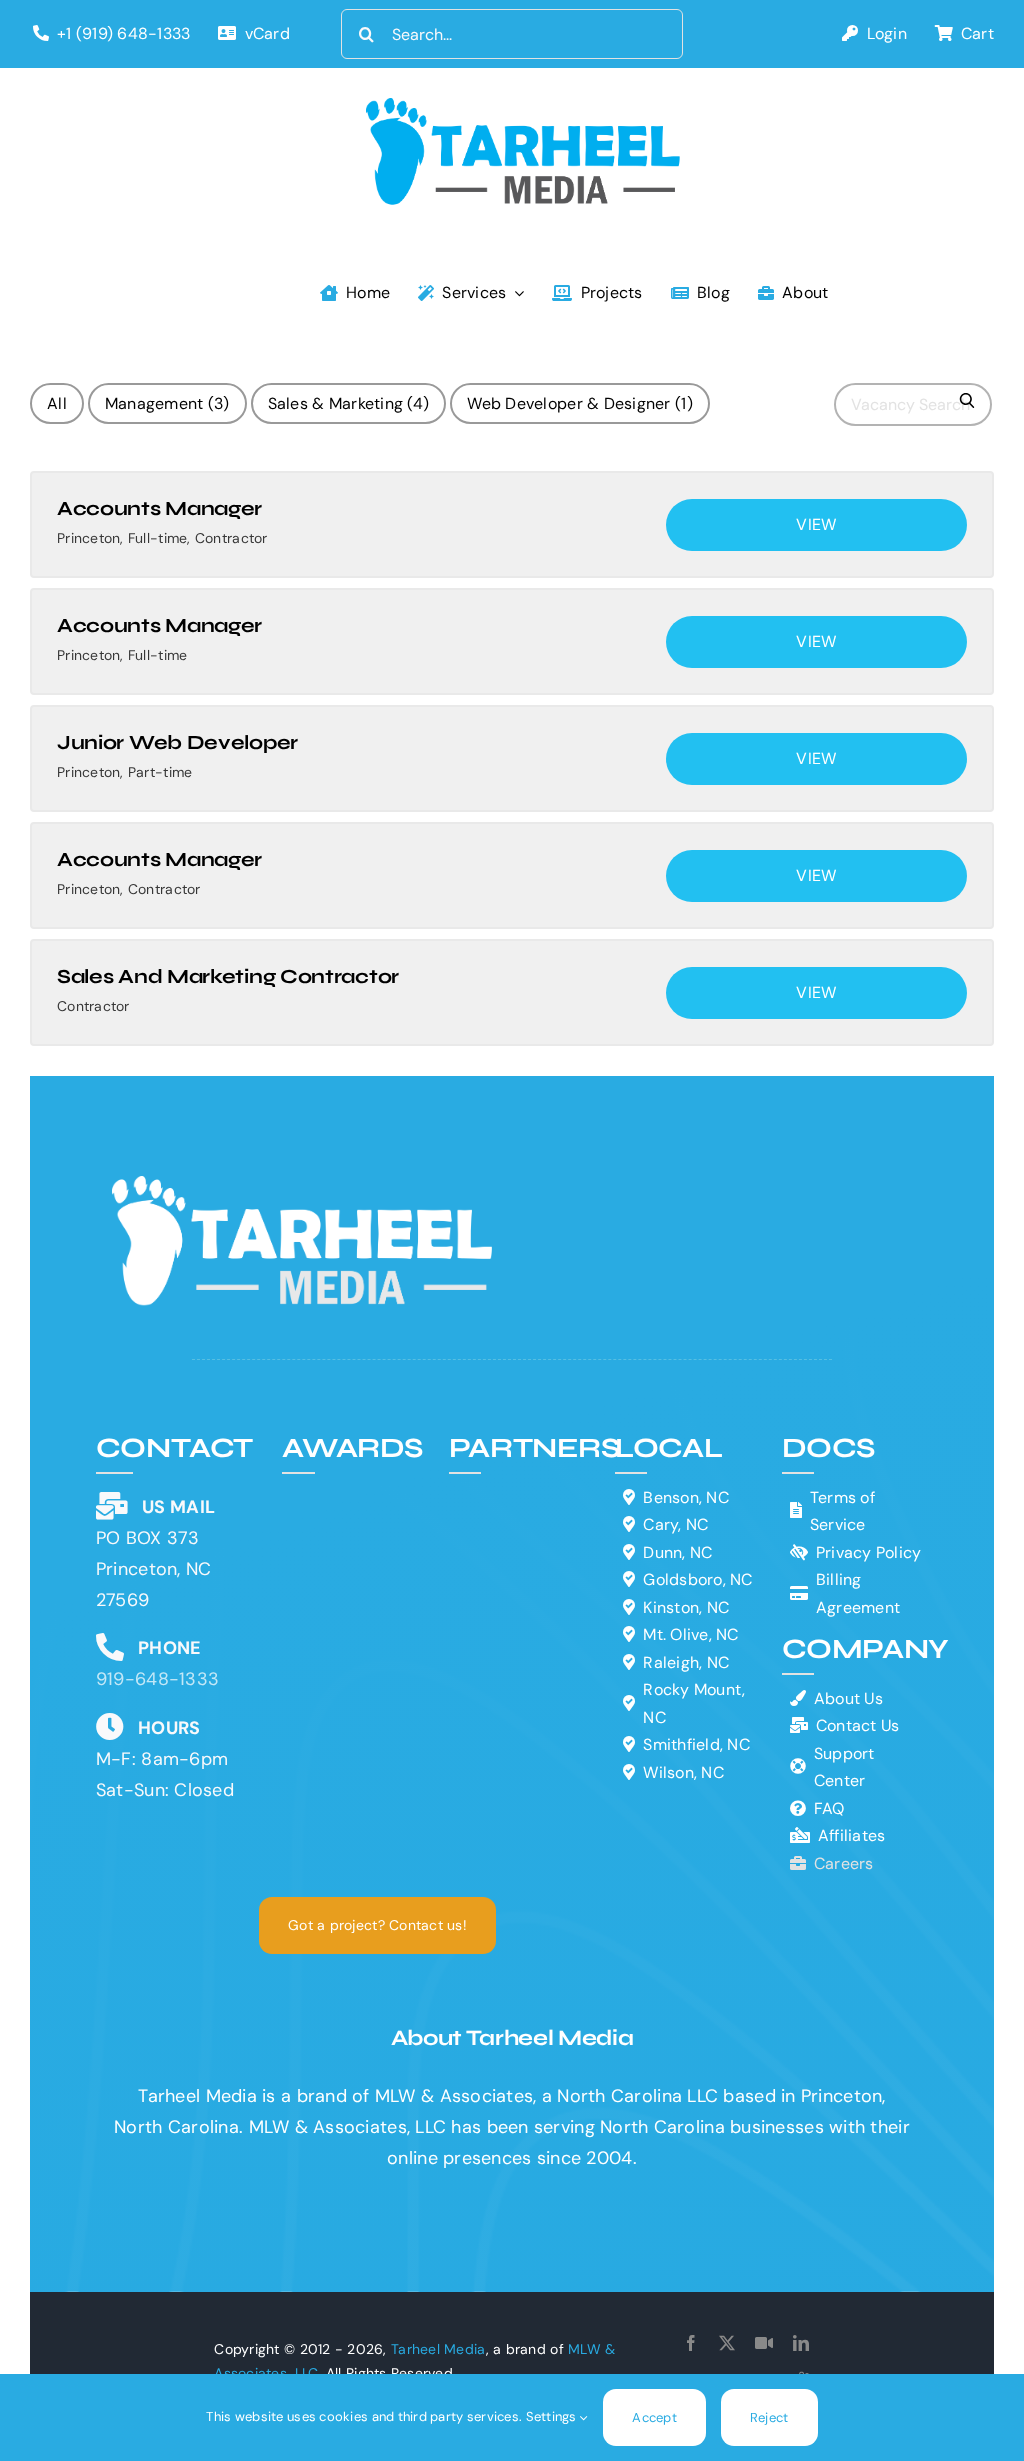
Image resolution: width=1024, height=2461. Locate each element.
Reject (769, 2417)
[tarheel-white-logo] (304, 1185)
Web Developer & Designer (580, 403)
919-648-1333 (157, 1679)
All (57, 403)
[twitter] (727, 2343)
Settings (553, 2416)
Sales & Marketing (349, 403)
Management (167, 403)
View (816, 524)
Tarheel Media (438, 2349)
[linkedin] (801, 2343)
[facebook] (691, 2343)
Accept (654, 2417)
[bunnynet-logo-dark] (522, 1534)
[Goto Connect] (764, 2343)
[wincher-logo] (522, 1493)
